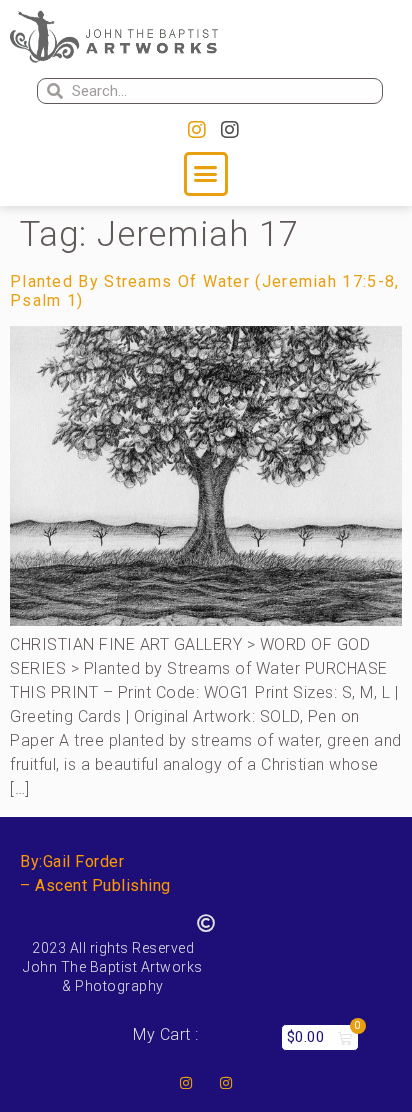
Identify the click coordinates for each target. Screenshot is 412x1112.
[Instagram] (197, 130)
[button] (206, 174)
